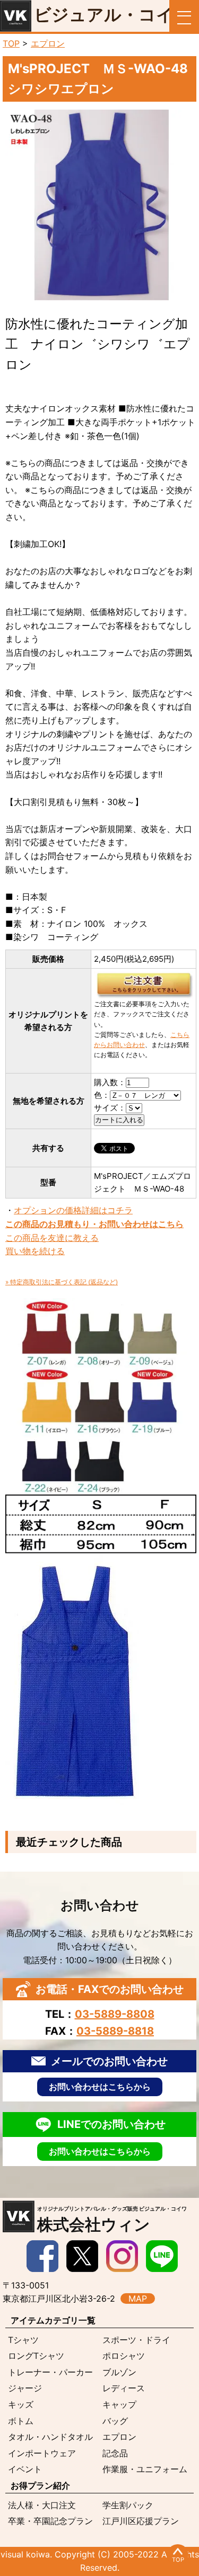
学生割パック (128, 2505)
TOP (11, 43)
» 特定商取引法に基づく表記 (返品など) (62, 1282)
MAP (138, 2298)
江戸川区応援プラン (141, 2521)
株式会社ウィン (112, 2220)
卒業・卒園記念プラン (50, 2521)
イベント (25, 2469)
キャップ (119, 2404)
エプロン (48, 43)
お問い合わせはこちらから (100, 2087)
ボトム (21, 2421)
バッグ (115, 2421)
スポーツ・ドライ (136, 2340)
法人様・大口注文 (42, 2505)
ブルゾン (119, 2372)
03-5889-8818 (115, 2031)
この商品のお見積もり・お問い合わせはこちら (94, 1224)
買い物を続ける (35, 1251)
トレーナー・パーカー (50, 2372)
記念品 (115, 2453)
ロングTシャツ (36, 2356)
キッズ (21, 2404)
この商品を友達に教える (52, 1238)
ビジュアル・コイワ (113, 15)
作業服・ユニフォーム (145, 2469)
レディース (124, 2388)
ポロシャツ (124, 2356)
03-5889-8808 (115, 2014)
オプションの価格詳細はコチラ (73, 1210)
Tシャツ (23, 2340)
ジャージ (25, 2388)
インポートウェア (42, 2453)
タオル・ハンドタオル (50, 2437)
